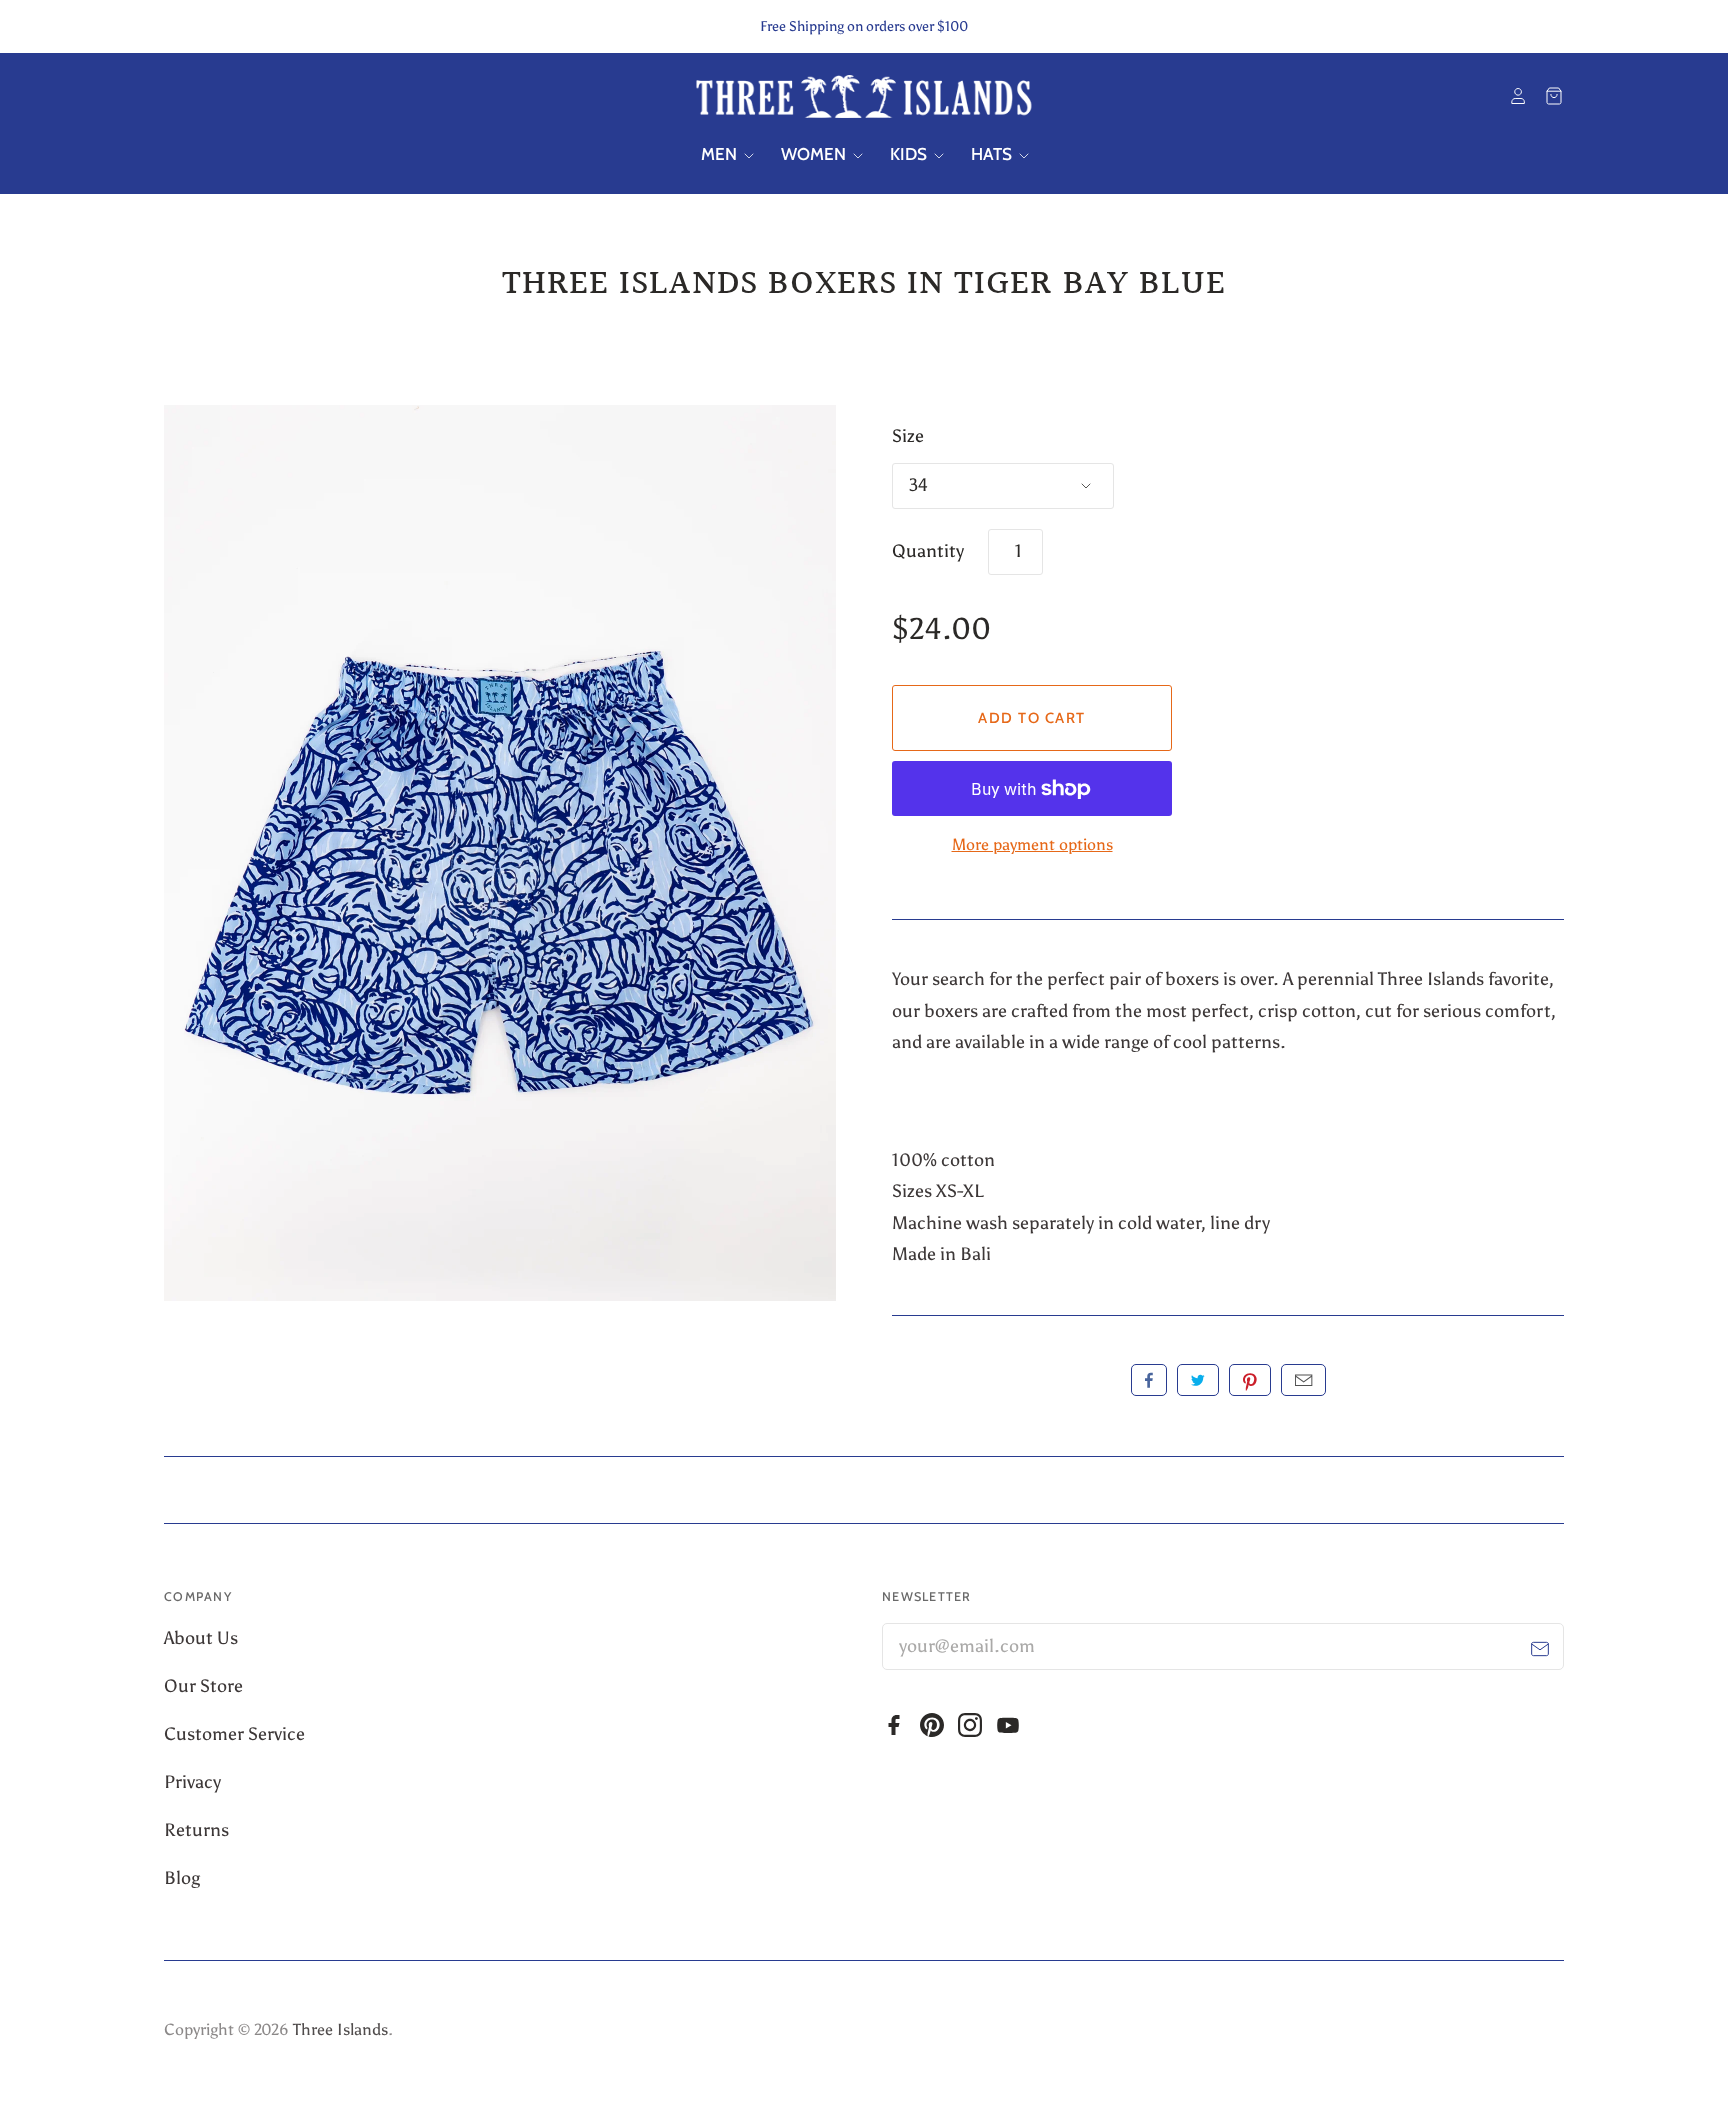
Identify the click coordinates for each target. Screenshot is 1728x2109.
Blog (182, 1878)
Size (908, 436)
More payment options (1032, 844)
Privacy (194, 1782)
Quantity (928, 551)
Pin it (1250, 1380)
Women (815, 154)
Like (1149, 1380)
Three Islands (340, 2029)
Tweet (1198, 1380)
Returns (196, 1830)
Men (721, 154)
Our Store (205, 1686)
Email (1303, 1380)
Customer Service (236, 1734)
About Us (203, 1638)
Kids (910, 154)
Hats (993, 154)
